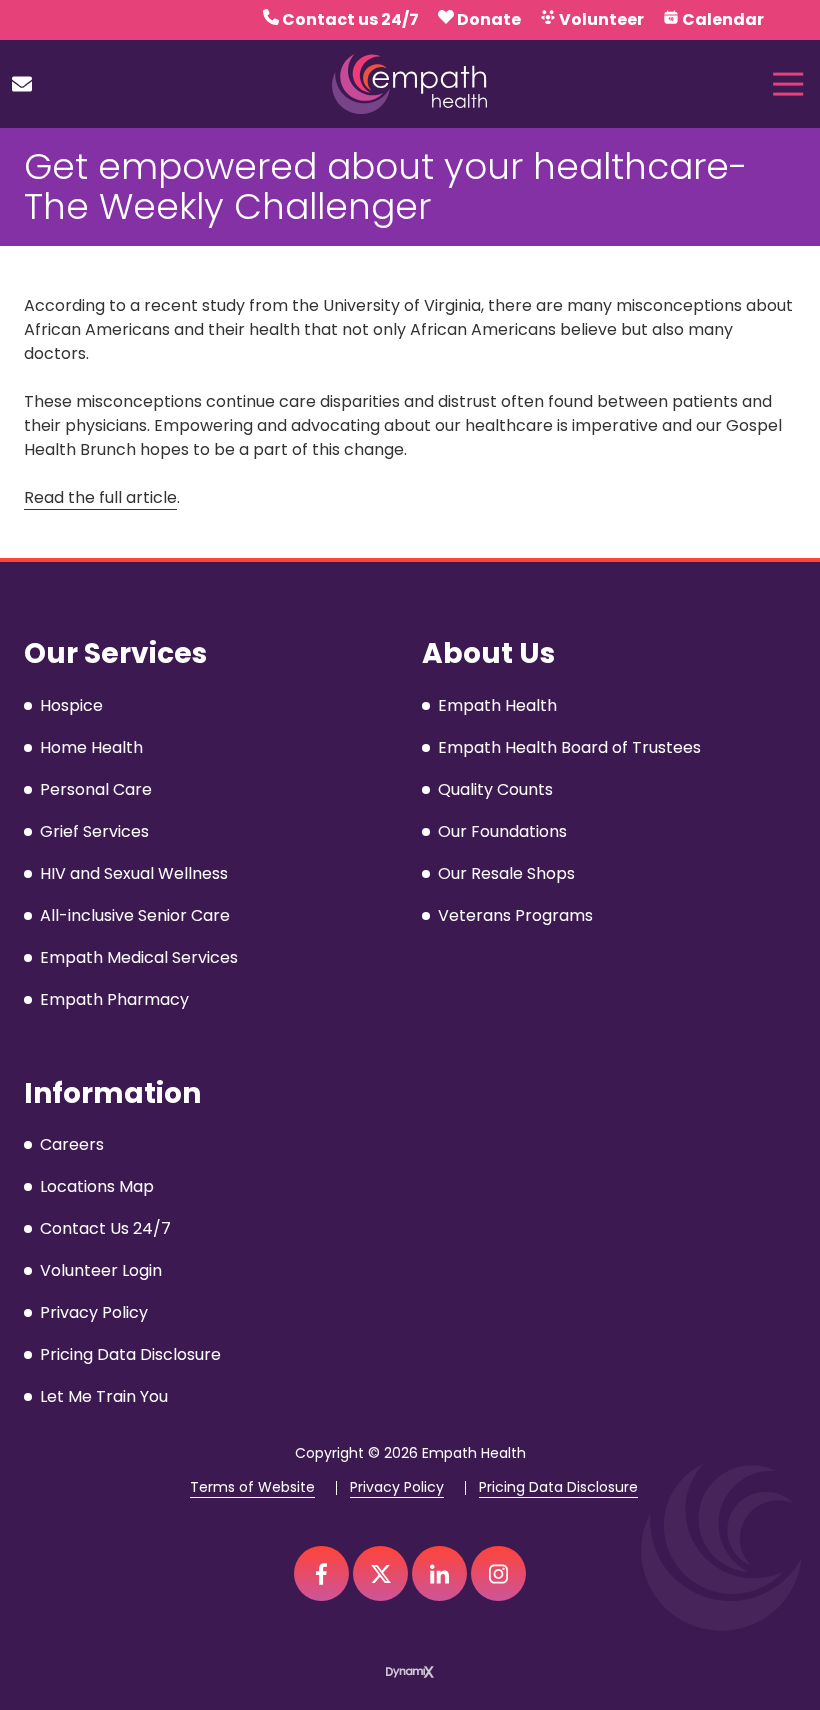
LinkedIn (439, 1573)
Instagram (498, 1573)
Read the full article (100, 497)
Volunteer (601, 19)
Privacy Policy (397, 1487)
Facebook (321, 1573)
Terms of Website (252, 1487)
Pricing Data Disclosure (558, 1487)
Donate (489, 19)
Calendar (723, 19)
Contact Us (22, 84)
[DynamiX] (410, 1671)
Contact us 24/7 (350, 19)
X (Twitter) (380, 1573)
